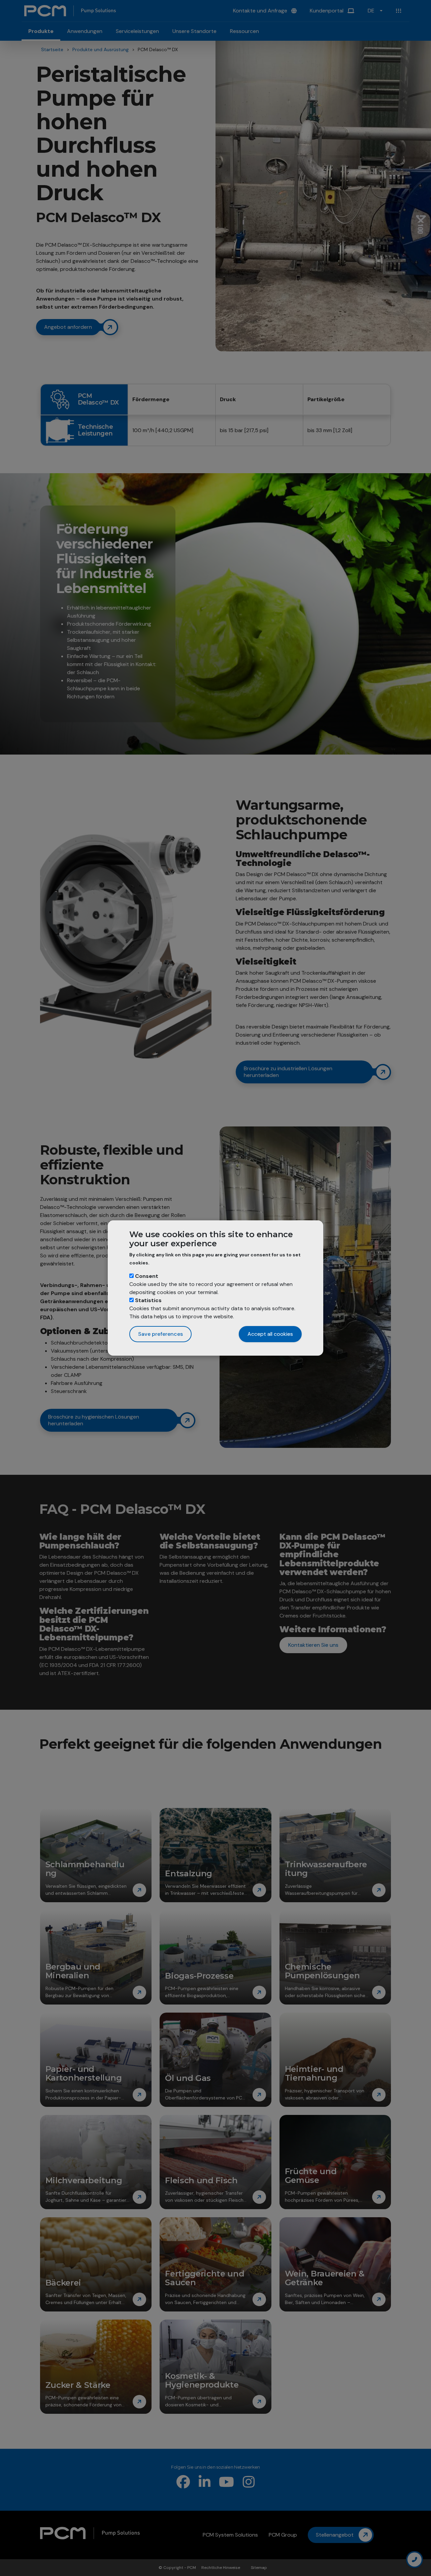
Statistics (148, 1300)
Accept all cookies (270, 1334)
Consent (147, 1276)
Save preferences (160, 1334)
